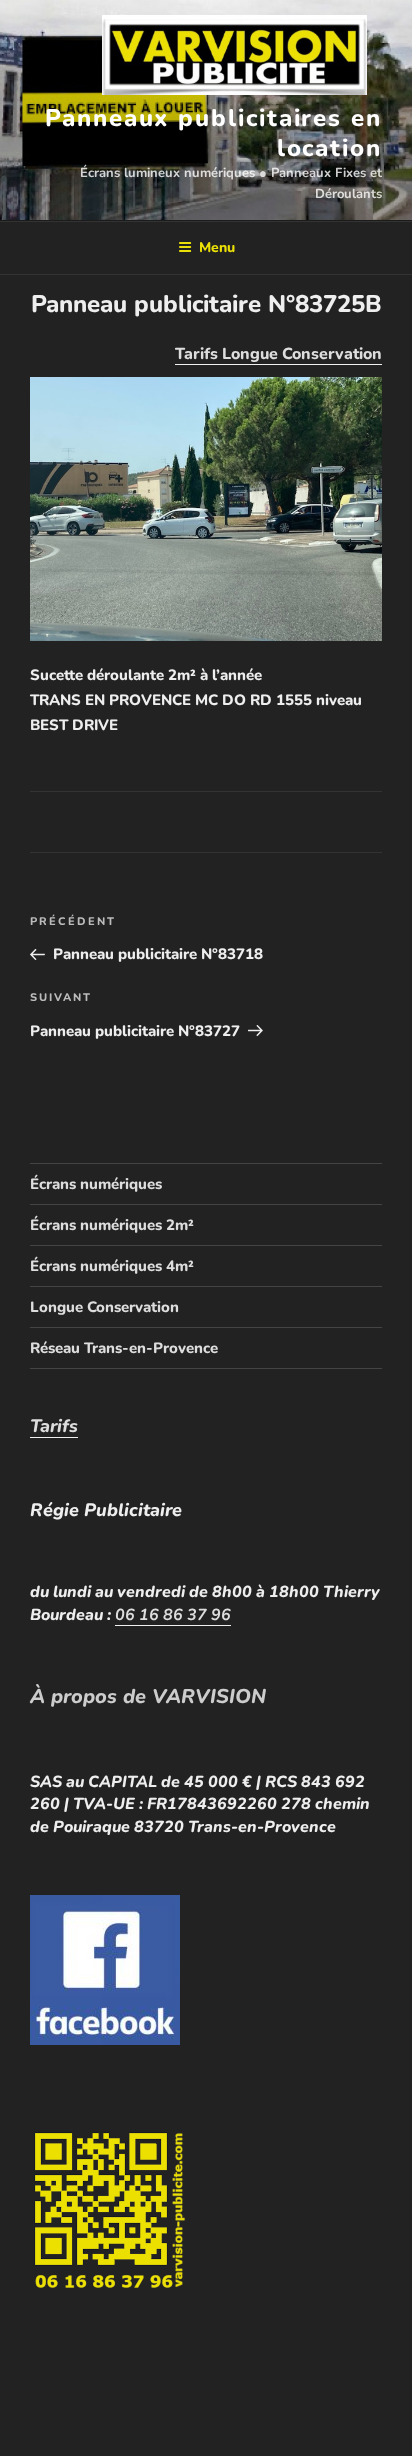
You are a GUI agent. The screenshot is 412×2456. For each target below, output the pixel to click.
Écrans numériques (96, 1184)
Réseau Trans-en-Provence (124, 1348)
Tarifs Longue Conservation (278, 354)
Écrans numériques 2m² (112, 1225)
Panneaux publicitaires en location (213, 133)
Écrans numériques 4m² (112, 1266)
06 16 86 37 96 (173, 1615)
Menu (217, 247)
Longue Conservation (104, 1307)
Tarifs (54, 1426)
